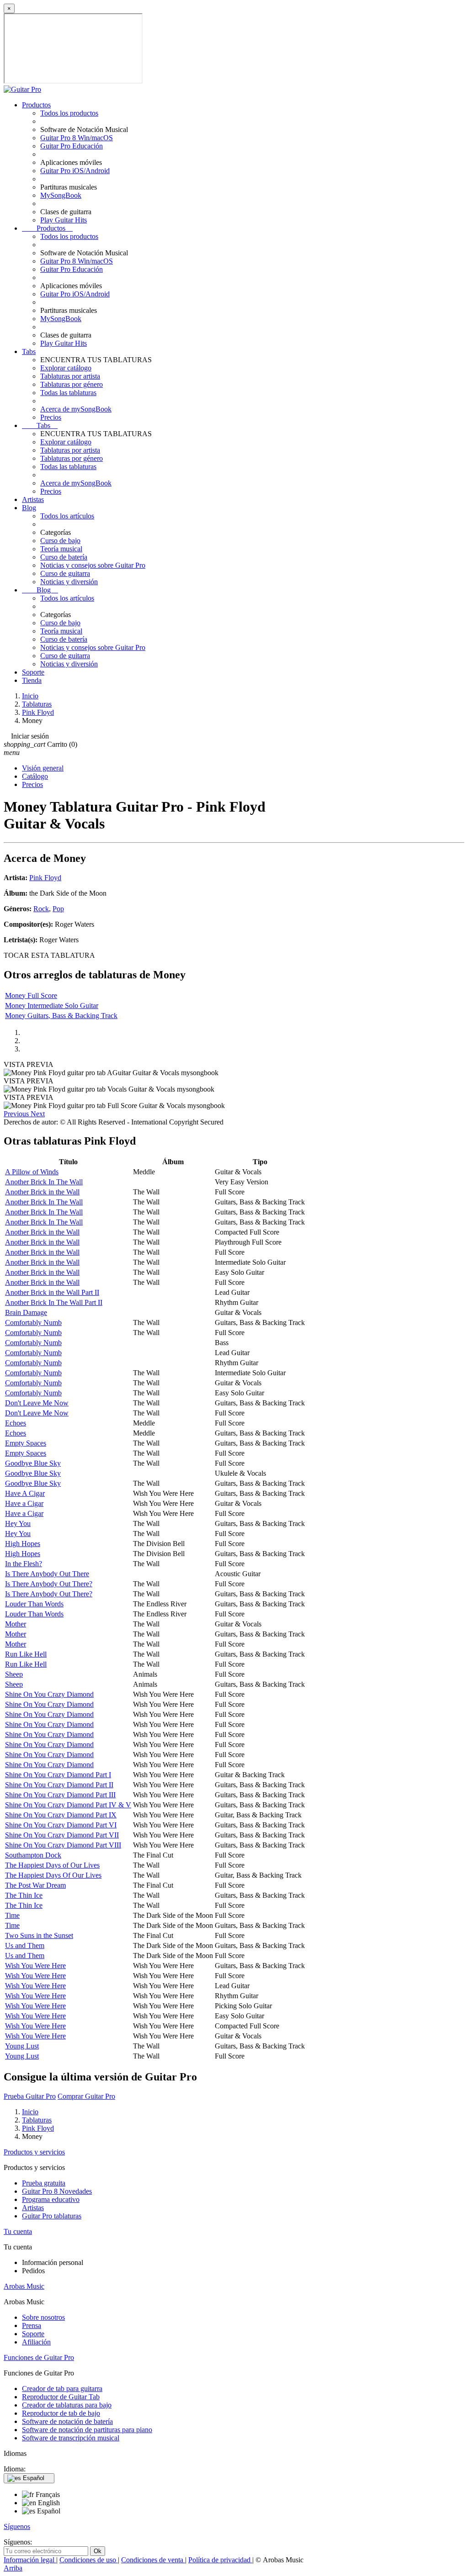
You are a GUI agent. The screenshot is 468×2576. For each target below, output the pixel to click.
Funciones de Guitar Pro (39, 2357)
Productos (36, 105)
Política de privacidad (220, 2560)
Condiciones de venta (153, 2560)
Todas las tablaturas (68, 393)
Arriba (13, 2568)
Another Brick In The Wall (44, 1182)
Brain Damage (26, 1312)
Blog (29, 508)
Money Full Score (31, 995)
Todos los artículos (67, 516)
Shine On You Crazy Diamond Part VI (61, 1825)
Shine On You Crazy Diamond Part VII (62, 1835)
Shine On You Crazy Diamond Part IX (61, 1815)
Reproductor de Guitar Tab (61, 2397)
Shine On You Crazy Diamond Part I (58, 1775)
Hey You (18, 1523)
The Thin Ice (24, 1895)
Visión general (43, 768)
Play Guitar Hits (64, 220)
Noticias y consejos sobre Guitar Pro (93, 565)
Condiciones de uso (89, 2560)
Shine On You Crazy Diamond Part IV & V (68, 1805)
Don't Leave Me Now (37, 1403)
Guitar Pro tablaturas (52, 2216)
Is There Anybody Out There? (49, 1584)
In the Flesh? (24, 1564)
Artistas (33, 499)
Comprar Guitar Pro (86, 2096)
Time (12, 1915)
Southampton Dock (33, 1855)
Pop (58, 909)
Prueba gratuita (44, 2183)
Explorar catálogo (66, 368)
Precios (51, 417)
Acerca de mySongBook (76, 409)
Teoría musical (61, 549)
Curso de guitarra (65, 573)
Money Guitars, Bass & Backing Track (61, 1016)
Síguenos (17, 2526)
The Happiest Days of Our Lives (52, 1865)
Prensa (32, 2325)
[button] (17, 1114)
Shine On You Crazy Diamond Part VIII (63, 1845)
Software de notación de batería (67, 2421)
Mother (16, 1624)
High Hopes (23, 1544)
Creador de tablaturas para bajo (67, 2405)
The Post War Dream (35, 1885)
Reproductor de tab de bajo (61, 2413)
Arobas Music (24, 2286)
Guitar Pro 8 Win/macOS (77, 138)
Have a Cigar (24, 1503)
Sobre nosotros (43, 2317)
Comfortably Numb (33, 1322)
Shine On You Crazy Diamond (49, 1694)
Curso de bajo (60, 541)
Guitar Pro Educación (72, 146)
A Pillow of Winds (32, 1172)
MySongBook (61, 195)
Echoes (16, 1423)
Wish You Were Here (35, 1966)
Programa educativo (51, 2199)
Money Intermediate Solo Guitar (52, 1006)
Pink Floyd (45, 878)
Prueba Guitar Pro (30, 2096)
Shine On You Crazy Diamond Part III (60, 1795)
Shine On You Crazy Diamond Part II (59, 1785)
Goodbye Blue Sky (33, 1463)
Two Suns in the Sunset (39, 1935)
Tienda (32, 680)
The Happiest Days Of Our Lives (53, 1875)
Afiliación (36, 2342)
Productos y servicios (34, 2152)
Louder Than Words (34, 1604)
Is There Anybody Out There (47, 1574)
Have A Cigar (25, 1493)
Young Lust (22, 2046)
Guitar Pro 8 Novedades (57, 2191)
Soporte (33, 672)
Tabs (29, 351)
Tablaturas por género (72, 384)
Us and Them (25, 1945)
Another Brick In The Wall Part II (54, 1302)
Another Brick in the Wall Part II (52, 1292)
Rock (41, 909)
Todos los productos (69, 113)
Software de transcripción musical (71, 2438)
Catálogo (35, 776)
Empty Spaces (26, 1443)
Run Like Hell (26, 1654)
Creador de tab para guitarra (62, 2389)
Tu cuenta (18, 2231)
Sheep (14, 1674)
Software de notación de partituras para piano (87, 2430)
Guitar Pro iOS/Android (75, 171)
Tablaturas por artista (70, 376)
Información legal (30, 2560)
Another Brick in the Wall (42, 1192)
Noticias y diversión (69, 582)
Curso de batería (64, 557)
